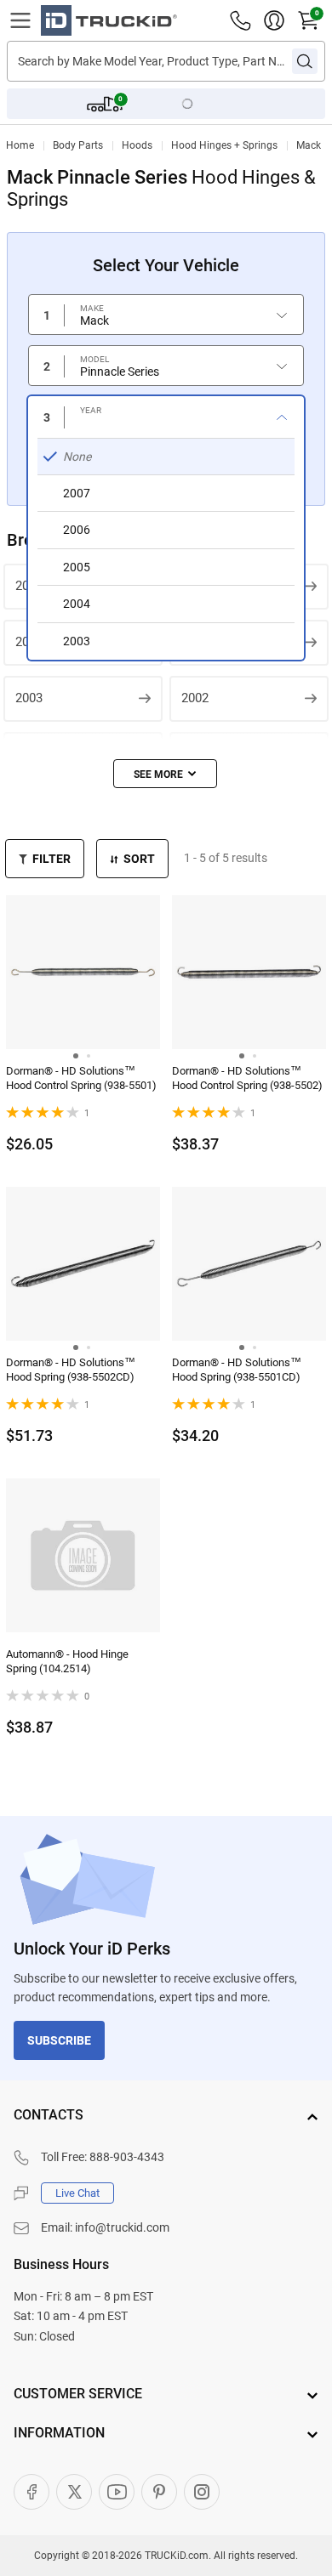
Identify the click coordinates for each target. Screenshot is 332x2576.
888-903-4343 (127, 2157)
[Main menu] (20, 20)
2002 (195, 698)
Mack (309, 145)
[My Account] (274, 20)
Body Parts (78, 145)
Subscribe (59, 2040)
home (20, 145)
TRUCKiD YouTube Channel (117, 2492)
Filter (52, 859)
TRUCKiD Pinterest (159, 2492)
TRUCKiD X (74, 2492)
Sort (139, 859)
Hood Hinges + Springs (224, 145)
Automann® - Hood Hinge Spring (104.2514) (67, 1661)
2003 (29, 698)
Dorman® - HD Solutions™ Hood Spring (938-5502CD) (71, 1370)
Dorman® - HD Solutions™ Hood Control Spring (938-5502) (247, 1078)
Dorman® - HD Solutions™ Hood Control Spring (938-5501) (81, 1078)
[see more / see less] (165, 774)
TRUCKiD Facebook (31, 2492)
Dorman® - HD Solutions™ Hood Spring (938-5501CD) (237, 1370)
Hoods (137, 145)
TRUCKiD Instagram (202, 2492)
